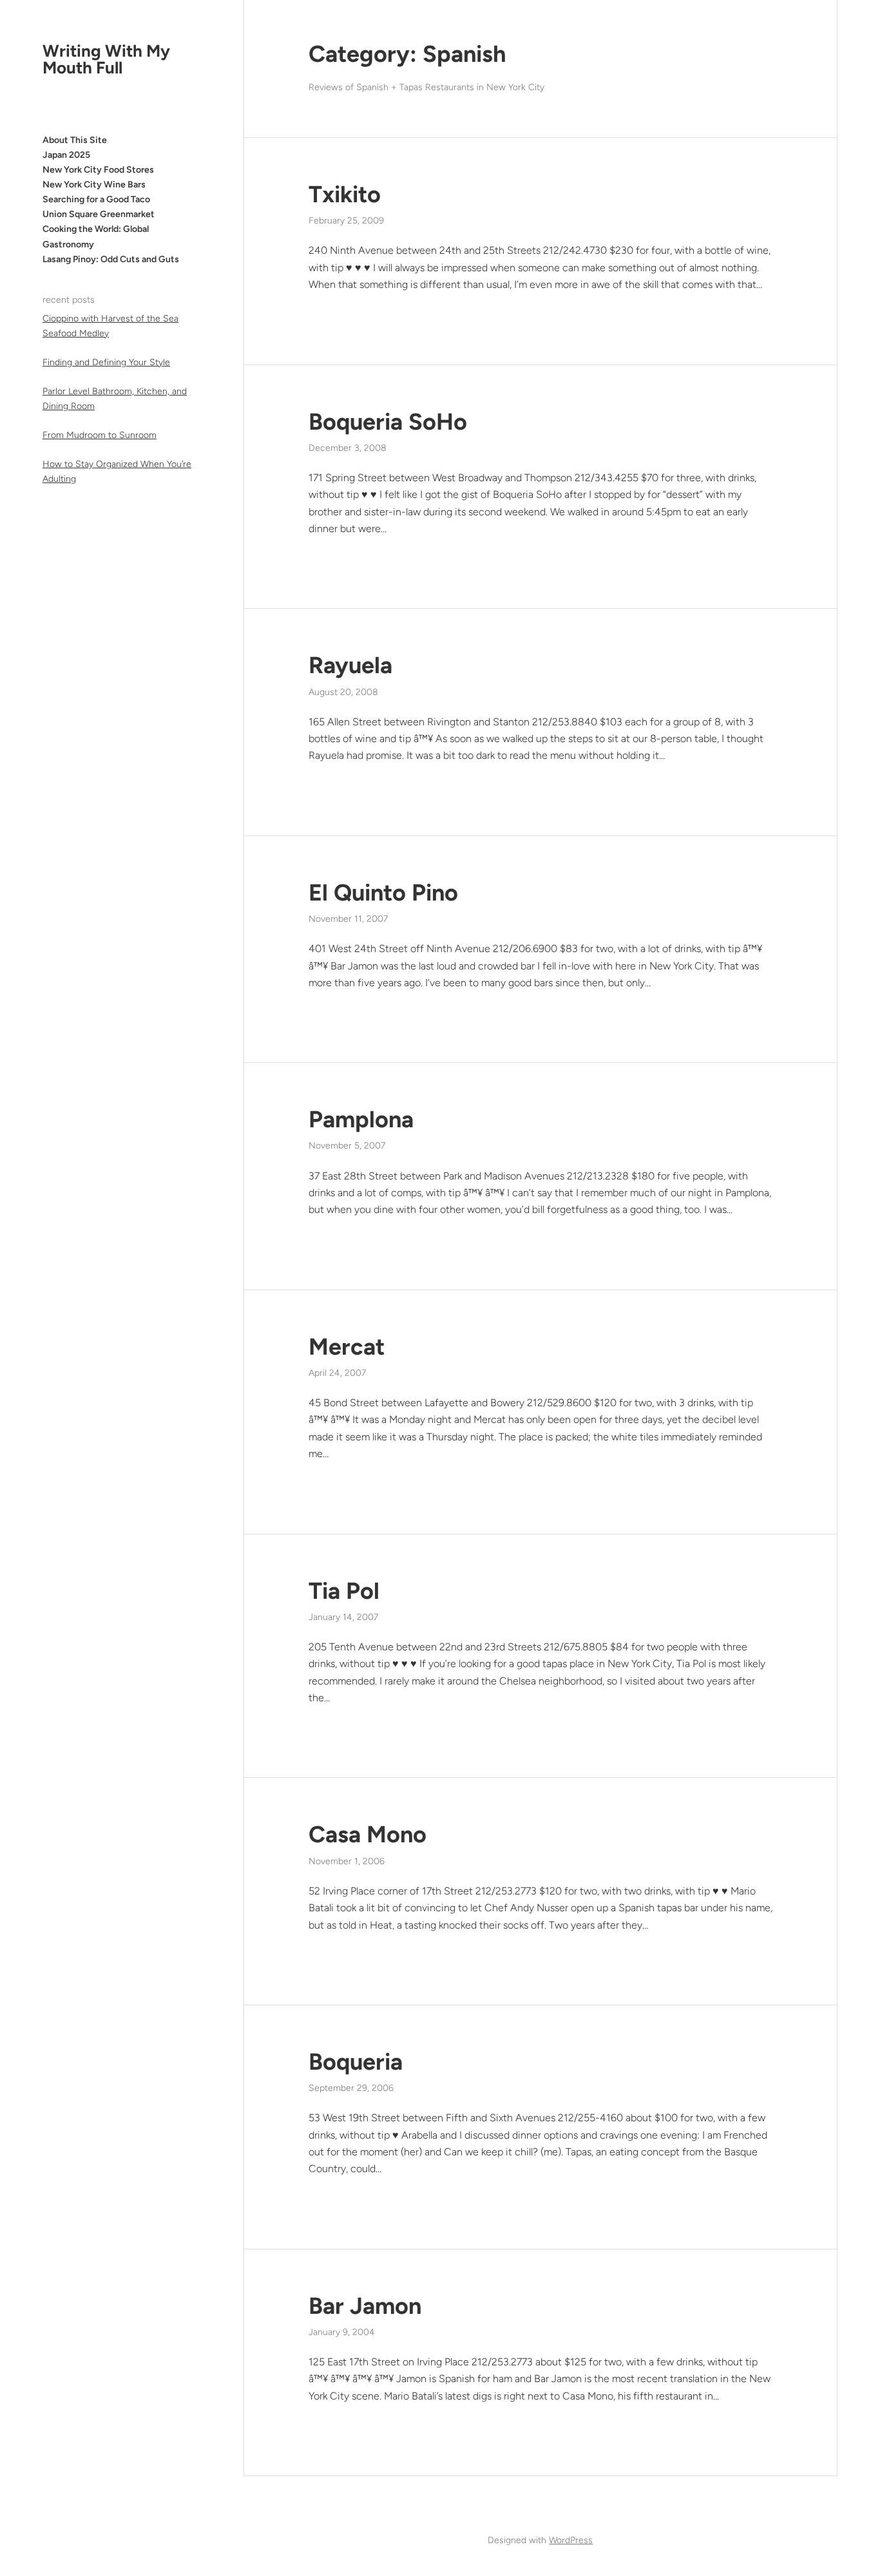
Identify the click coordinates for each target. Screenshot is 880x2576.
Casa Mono (368, 1834)
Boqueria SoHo (388, 422)
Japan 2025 (66, 155)
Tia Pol (344, 1591)
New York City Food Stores (98, 170)
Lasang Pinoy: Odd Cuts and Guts (111, 259)
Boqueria (356, 2062)
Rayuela (350, 665)
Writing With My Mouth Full (106, 59)
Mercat (347, 1347)
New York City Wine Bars (94, 185)
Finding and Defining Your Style (106, 362)
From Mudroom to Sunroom (100, 435)
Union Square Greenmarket (99, 214)
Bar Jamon (365, 2306)
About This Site (75, 140)
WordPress (571, 2540)
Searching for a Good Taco (96, 199)
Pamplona (361, 1119)
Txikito (345, 194)
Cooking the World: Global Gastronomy (96, 237)
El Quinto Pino (383, 892)
